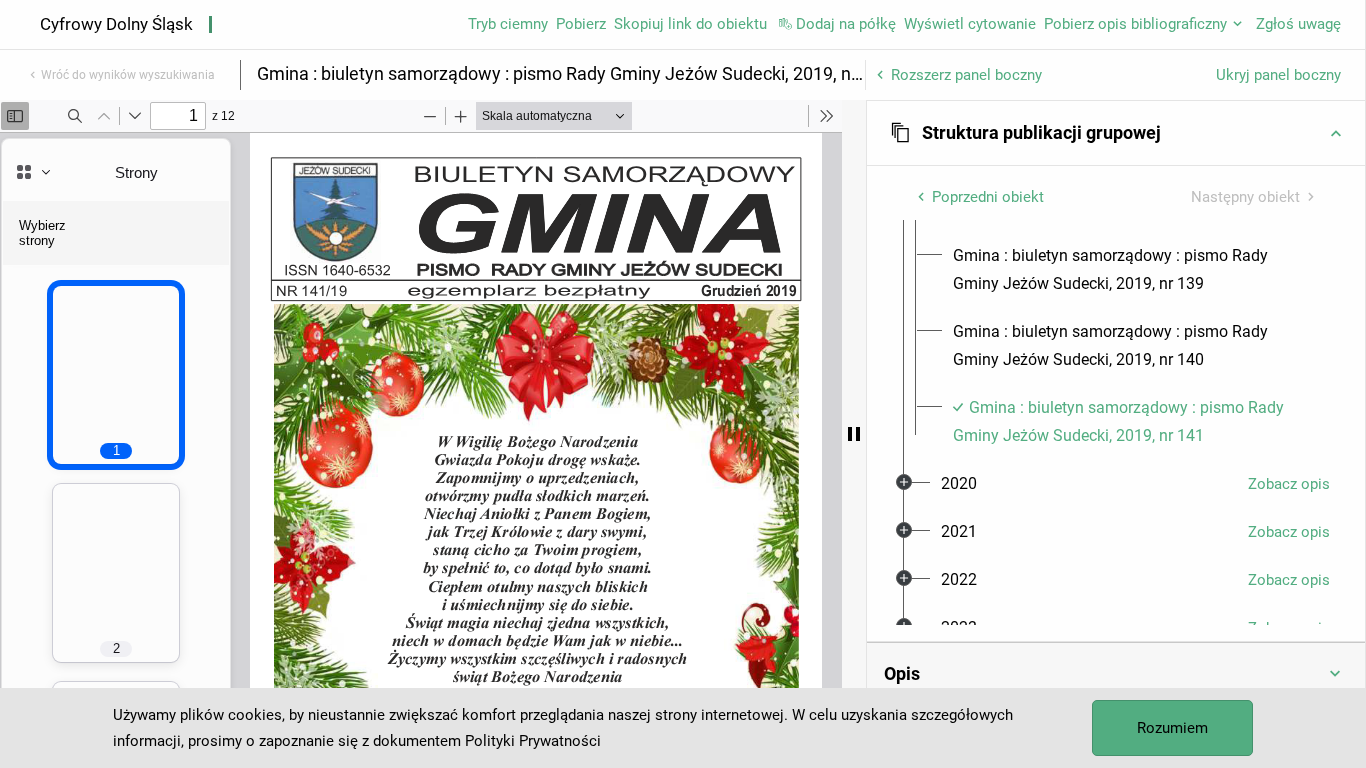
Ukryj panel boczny (1278, 75)
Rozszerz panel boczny (966, 75)
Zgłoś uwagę (1298, 24)
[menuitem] (1134, 270)
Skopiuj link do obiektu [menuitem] (690, 24)
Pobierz (581, 24)
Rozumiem (1172, 728)
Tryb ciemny (508, 24)
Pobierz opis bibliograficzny (1135, 24)
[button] (1116, 133)
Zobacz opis (1289, 484)
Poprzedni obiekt (988, 197)
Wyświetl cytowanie (970, 24)
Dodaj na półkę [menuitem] (846, 24)
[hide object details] (854, 434)
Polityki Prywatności (533, 741)
